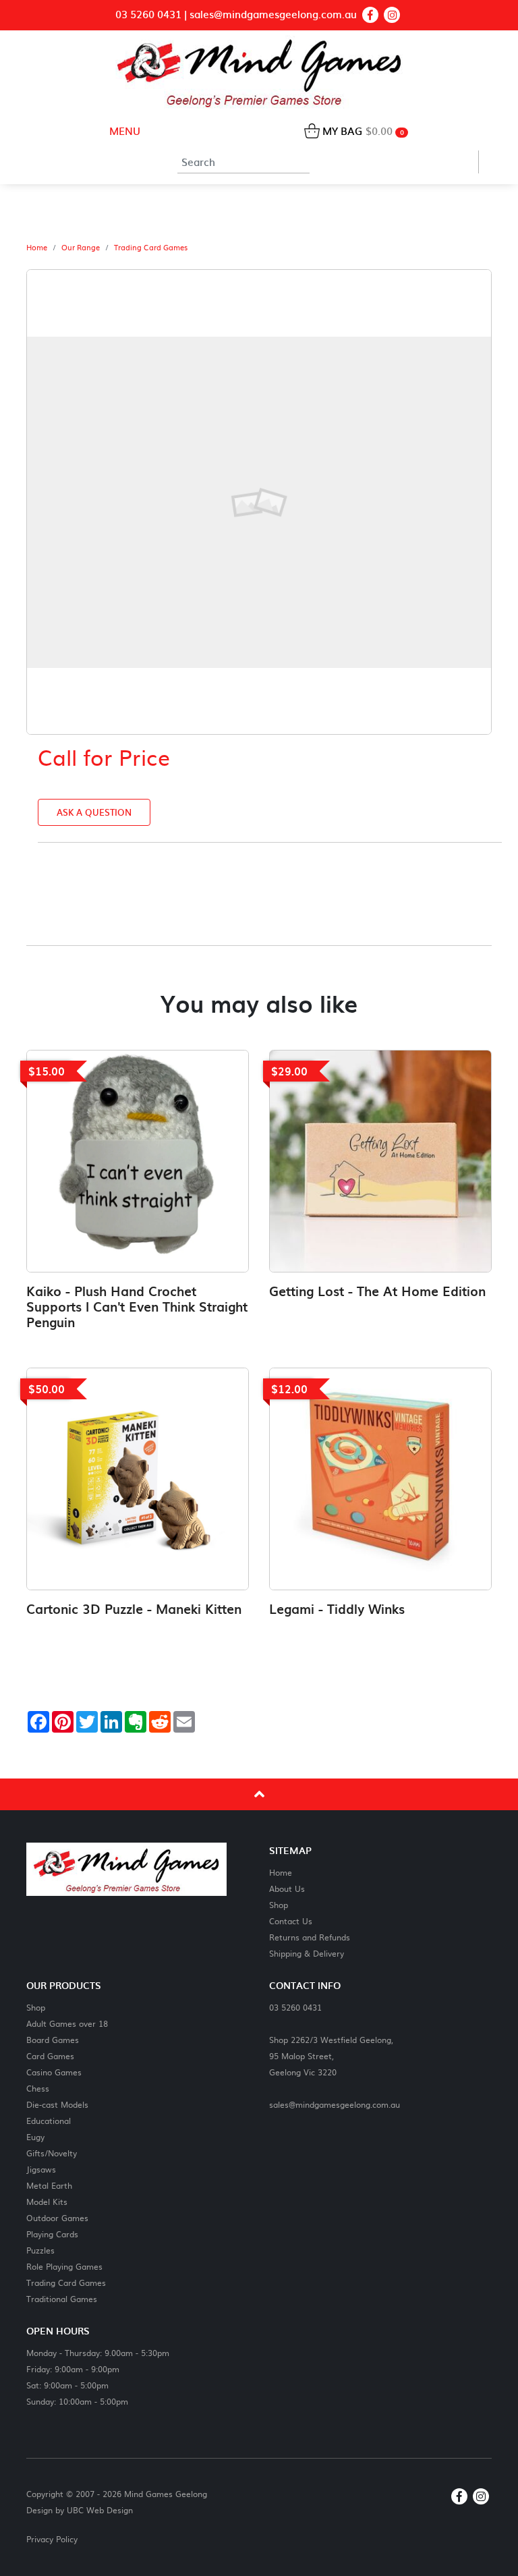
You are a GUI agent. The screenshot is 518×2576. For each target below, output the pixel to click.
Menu (123, 131)
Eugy (35, 2136)
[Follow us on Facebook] (370, 15)
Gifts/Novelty (52, 2153)
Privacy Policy (52, 2539)
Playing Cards (52, 2234)
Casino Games (54, 2072)
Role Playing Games (64, 2266)
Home (37, 248)
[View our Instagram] (392, 15)
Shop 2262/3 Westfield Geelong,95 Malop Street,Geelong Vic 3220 (331, 2055)
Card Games (50, 2055)
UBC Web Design (100, 2510)
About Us (287, 1888)
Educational (49, 2120)
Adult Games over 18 (67, 2023)
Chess (38, 2088)
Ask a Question (94, 812)
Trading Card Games (151, 248)
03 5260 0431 (148, 15)
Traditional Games (62, 2298)
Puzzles (40, 2250)
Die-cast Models (57, 2104)
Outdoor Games (57, 2217)
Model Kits (47, 2201)
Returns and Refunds (310, 1937)
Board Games (53, 2039)
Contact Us (291, 1921)
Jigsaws (41, 2169)
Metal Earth (49, 2185)
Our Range (81, 248)
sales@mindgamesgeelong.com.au (273, 15)
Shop (279, 1904)
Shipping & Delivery (307, 1953)
